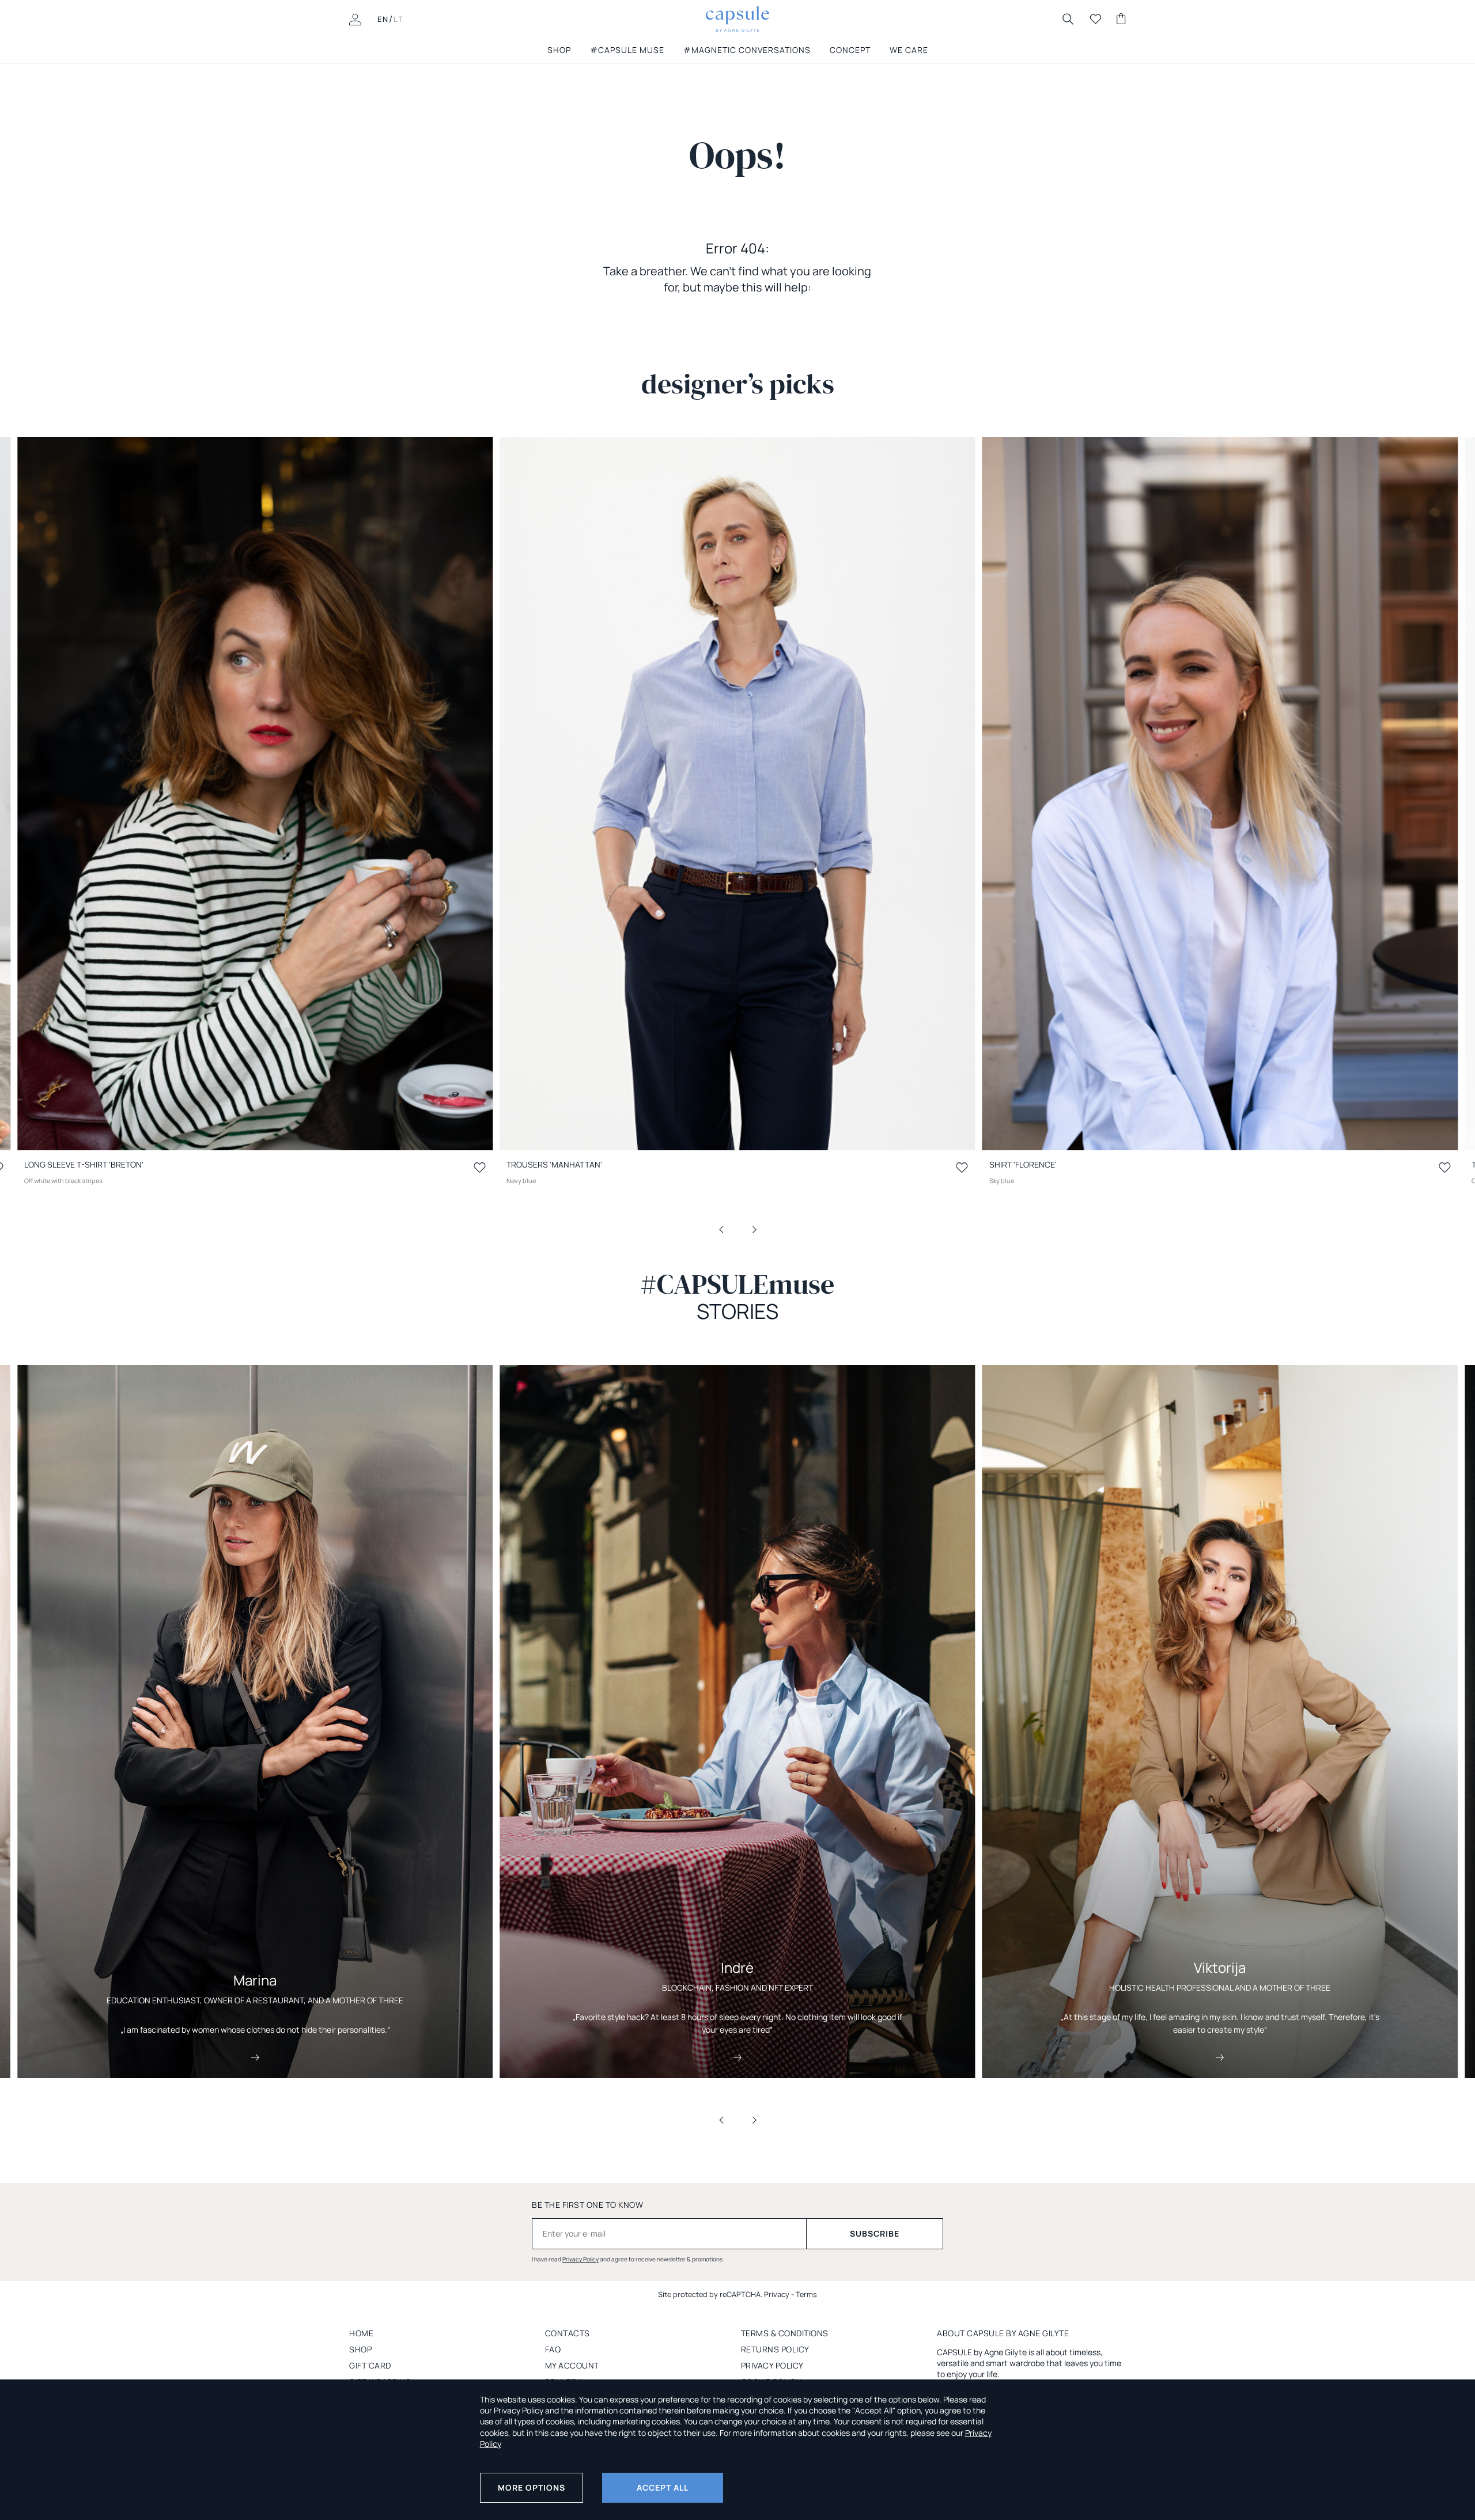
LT (399, 19)
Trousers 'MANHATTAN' (554, 1164)
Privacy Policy (580, 2259)
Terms (806, 2294)
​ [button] (729, 1229)
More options (532, 2487)
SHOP (559, 50)
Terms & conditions (785, 2333)
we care (909, 50)
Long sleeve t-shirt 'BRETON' (84, 1164)
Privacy (777, 2294)
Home (361, 2333)
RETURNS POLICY (775, 2349)
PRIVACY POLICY (772, 2365)
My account (572, 2365)
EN (383, 19)
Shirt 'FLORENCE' (1023, 1164)
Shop (360, 2349)
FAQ (553, 2349)
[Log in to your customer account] (355, 18)
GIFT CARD (370, 2365)
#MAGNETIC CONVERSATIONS (747, 50)
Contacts (568, 2333)
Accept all (663, 2487)
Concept (850, 50)
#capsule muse (627, 50)
